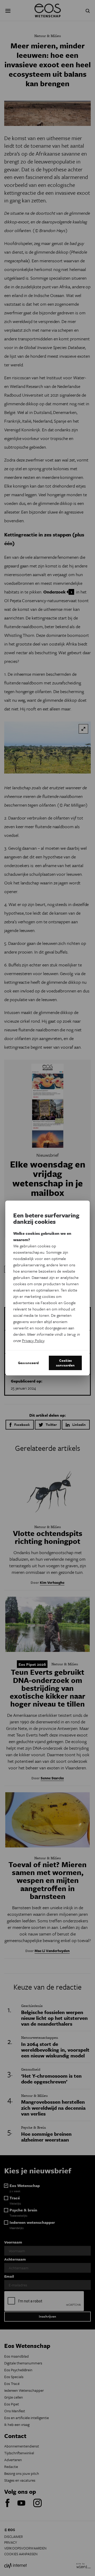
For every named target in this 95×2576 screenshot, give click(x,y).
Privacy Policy (33, 1340)
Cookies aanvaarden (65, 1363)
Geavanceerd (28, 1363)
